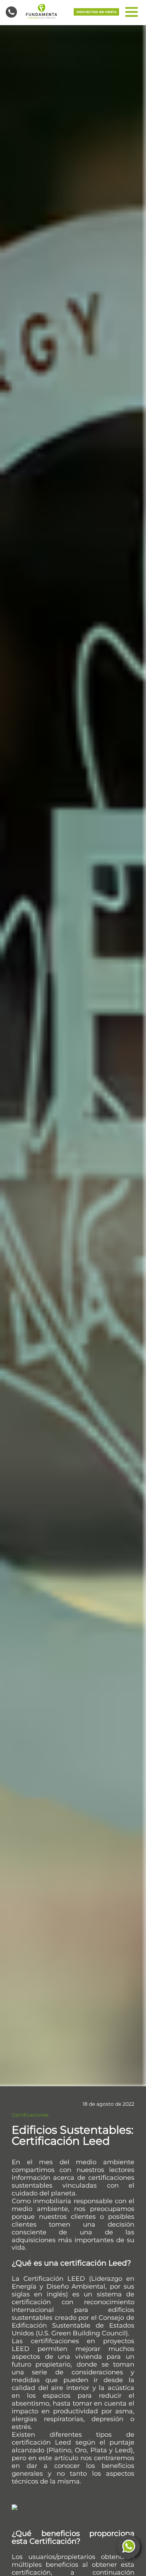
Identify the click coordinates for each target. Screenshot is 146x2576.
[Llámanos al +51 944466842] (11, 12)
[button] (41, 11)
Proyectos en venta (97, 12)
